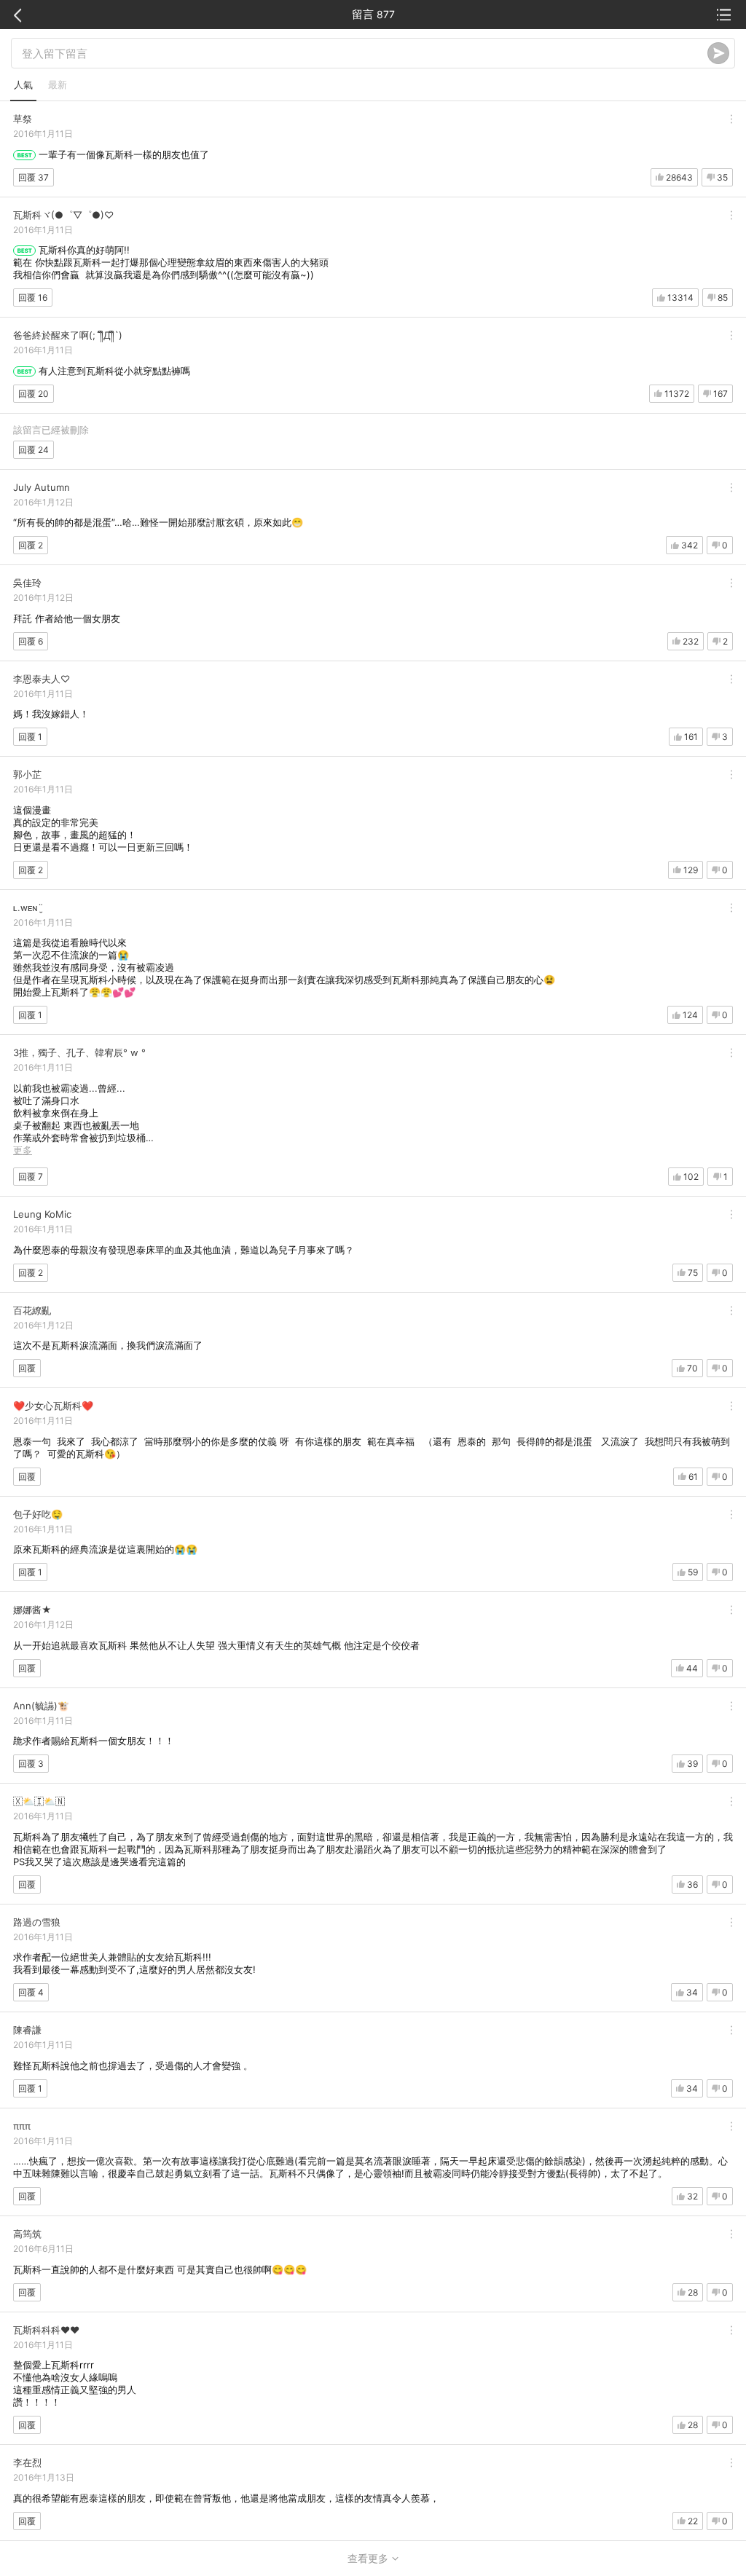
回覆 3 (31, 1764)
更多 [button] (23, 1150)
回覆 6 (31, 641)
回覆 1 (30, 737)
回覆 (27, 1368)
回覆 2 (31, 545)
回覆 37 (34, 177)
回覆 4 (31, 1992)
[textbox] (365, 53)
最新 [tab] (58, 84)
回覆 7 (31, 1177)
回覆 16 (33, 298)
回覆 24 (34, 450)
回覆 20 (34, 394)
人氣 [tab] (23, 84)
